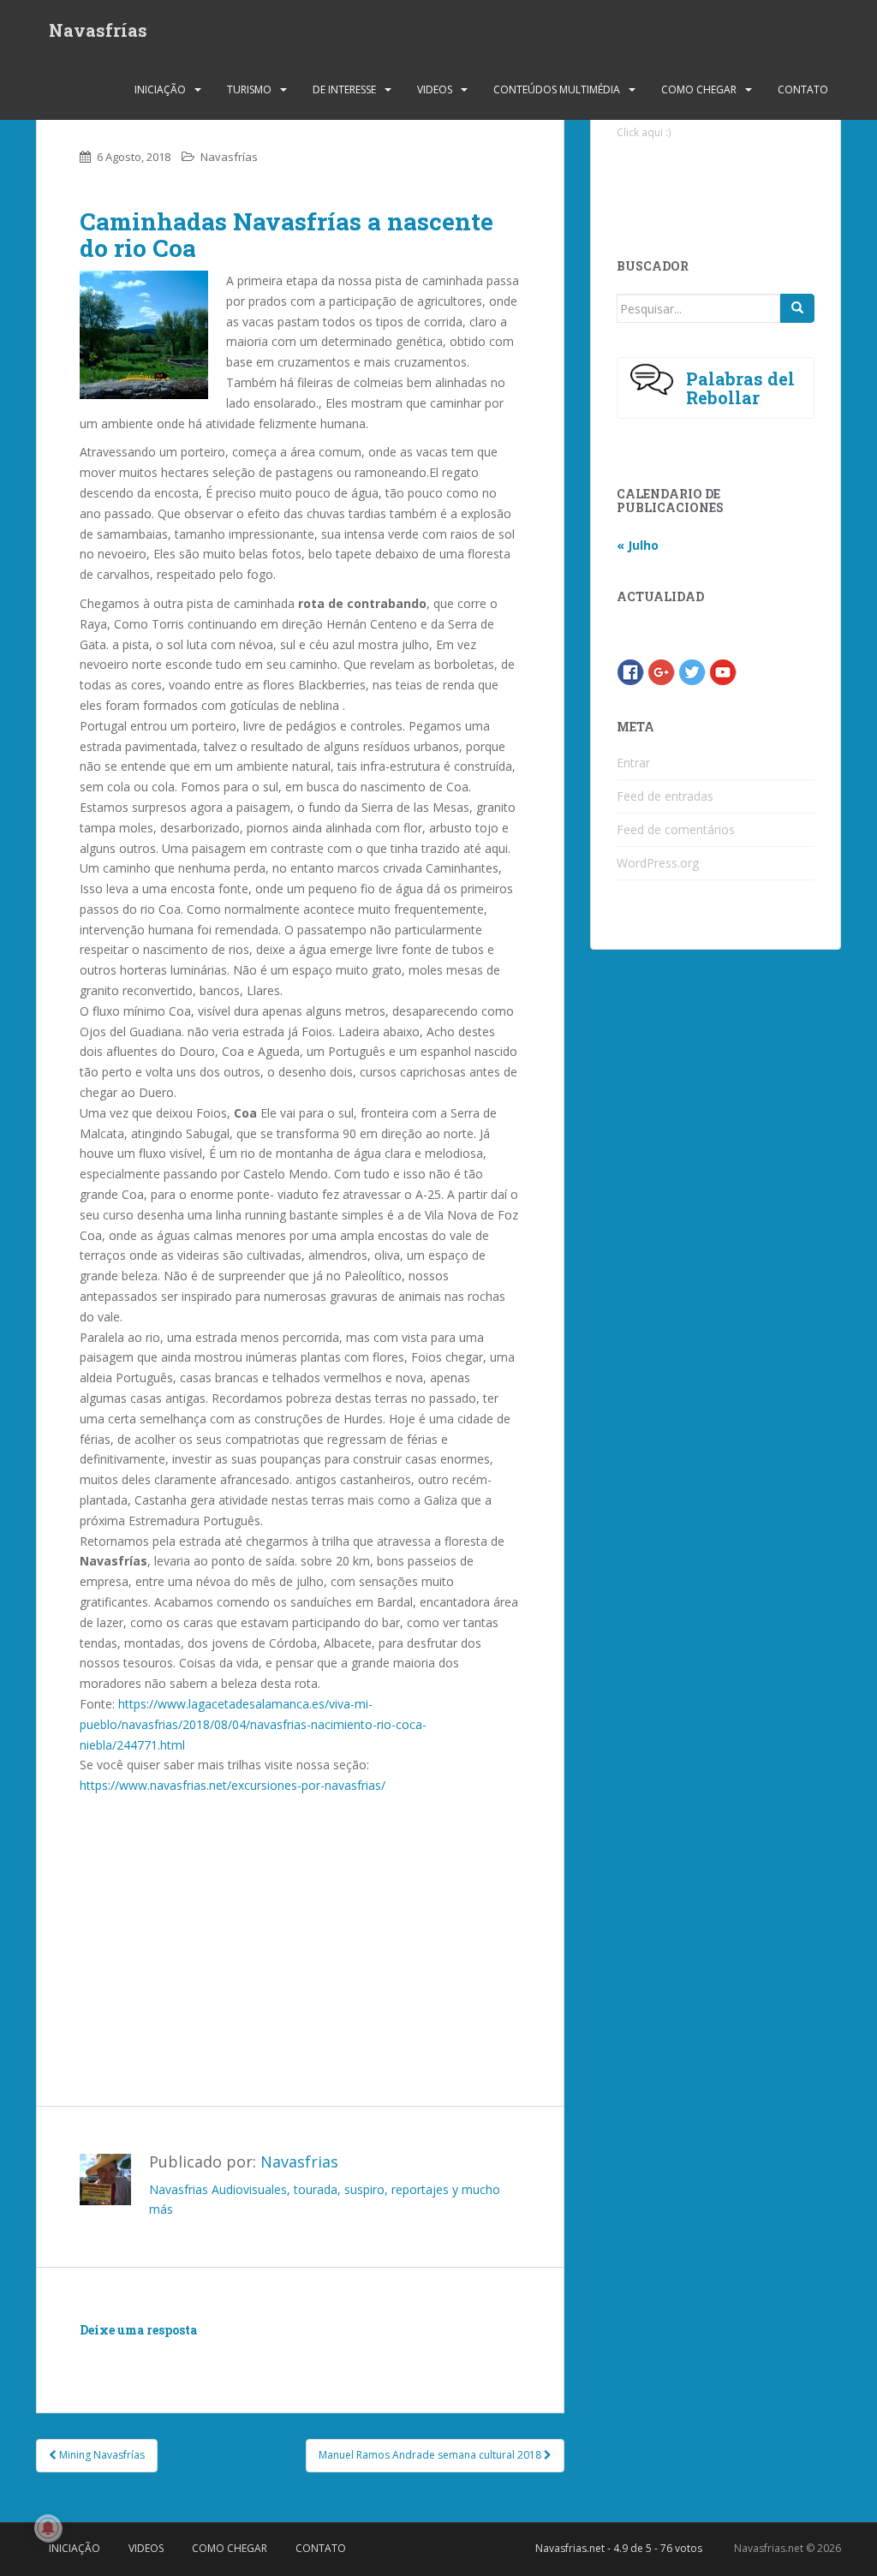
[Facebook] (630, 671)
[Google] (661, 671)
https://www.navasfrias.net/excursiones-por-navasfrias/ (233, 1785)
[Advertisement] (300, 1916)
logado (180, 2355)
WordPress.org (658, 863)
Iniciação (160, 89)
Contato (803, 89)
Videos (435, 89)
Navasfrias (299, 2162)
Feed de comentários (676, 829)
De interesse (344, 89)
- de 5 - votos (619, 2548)
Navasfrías (98, 30)
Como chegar (699, 89)
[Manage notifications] (48, 2528)
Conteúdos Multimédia (557, 89)
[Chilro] (692, 671)
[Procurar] (797, 308)
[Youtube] (723, 671)
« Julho (638, 545)
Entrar (633, 763)
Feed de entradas (665, 796)
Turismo (249, 89)
